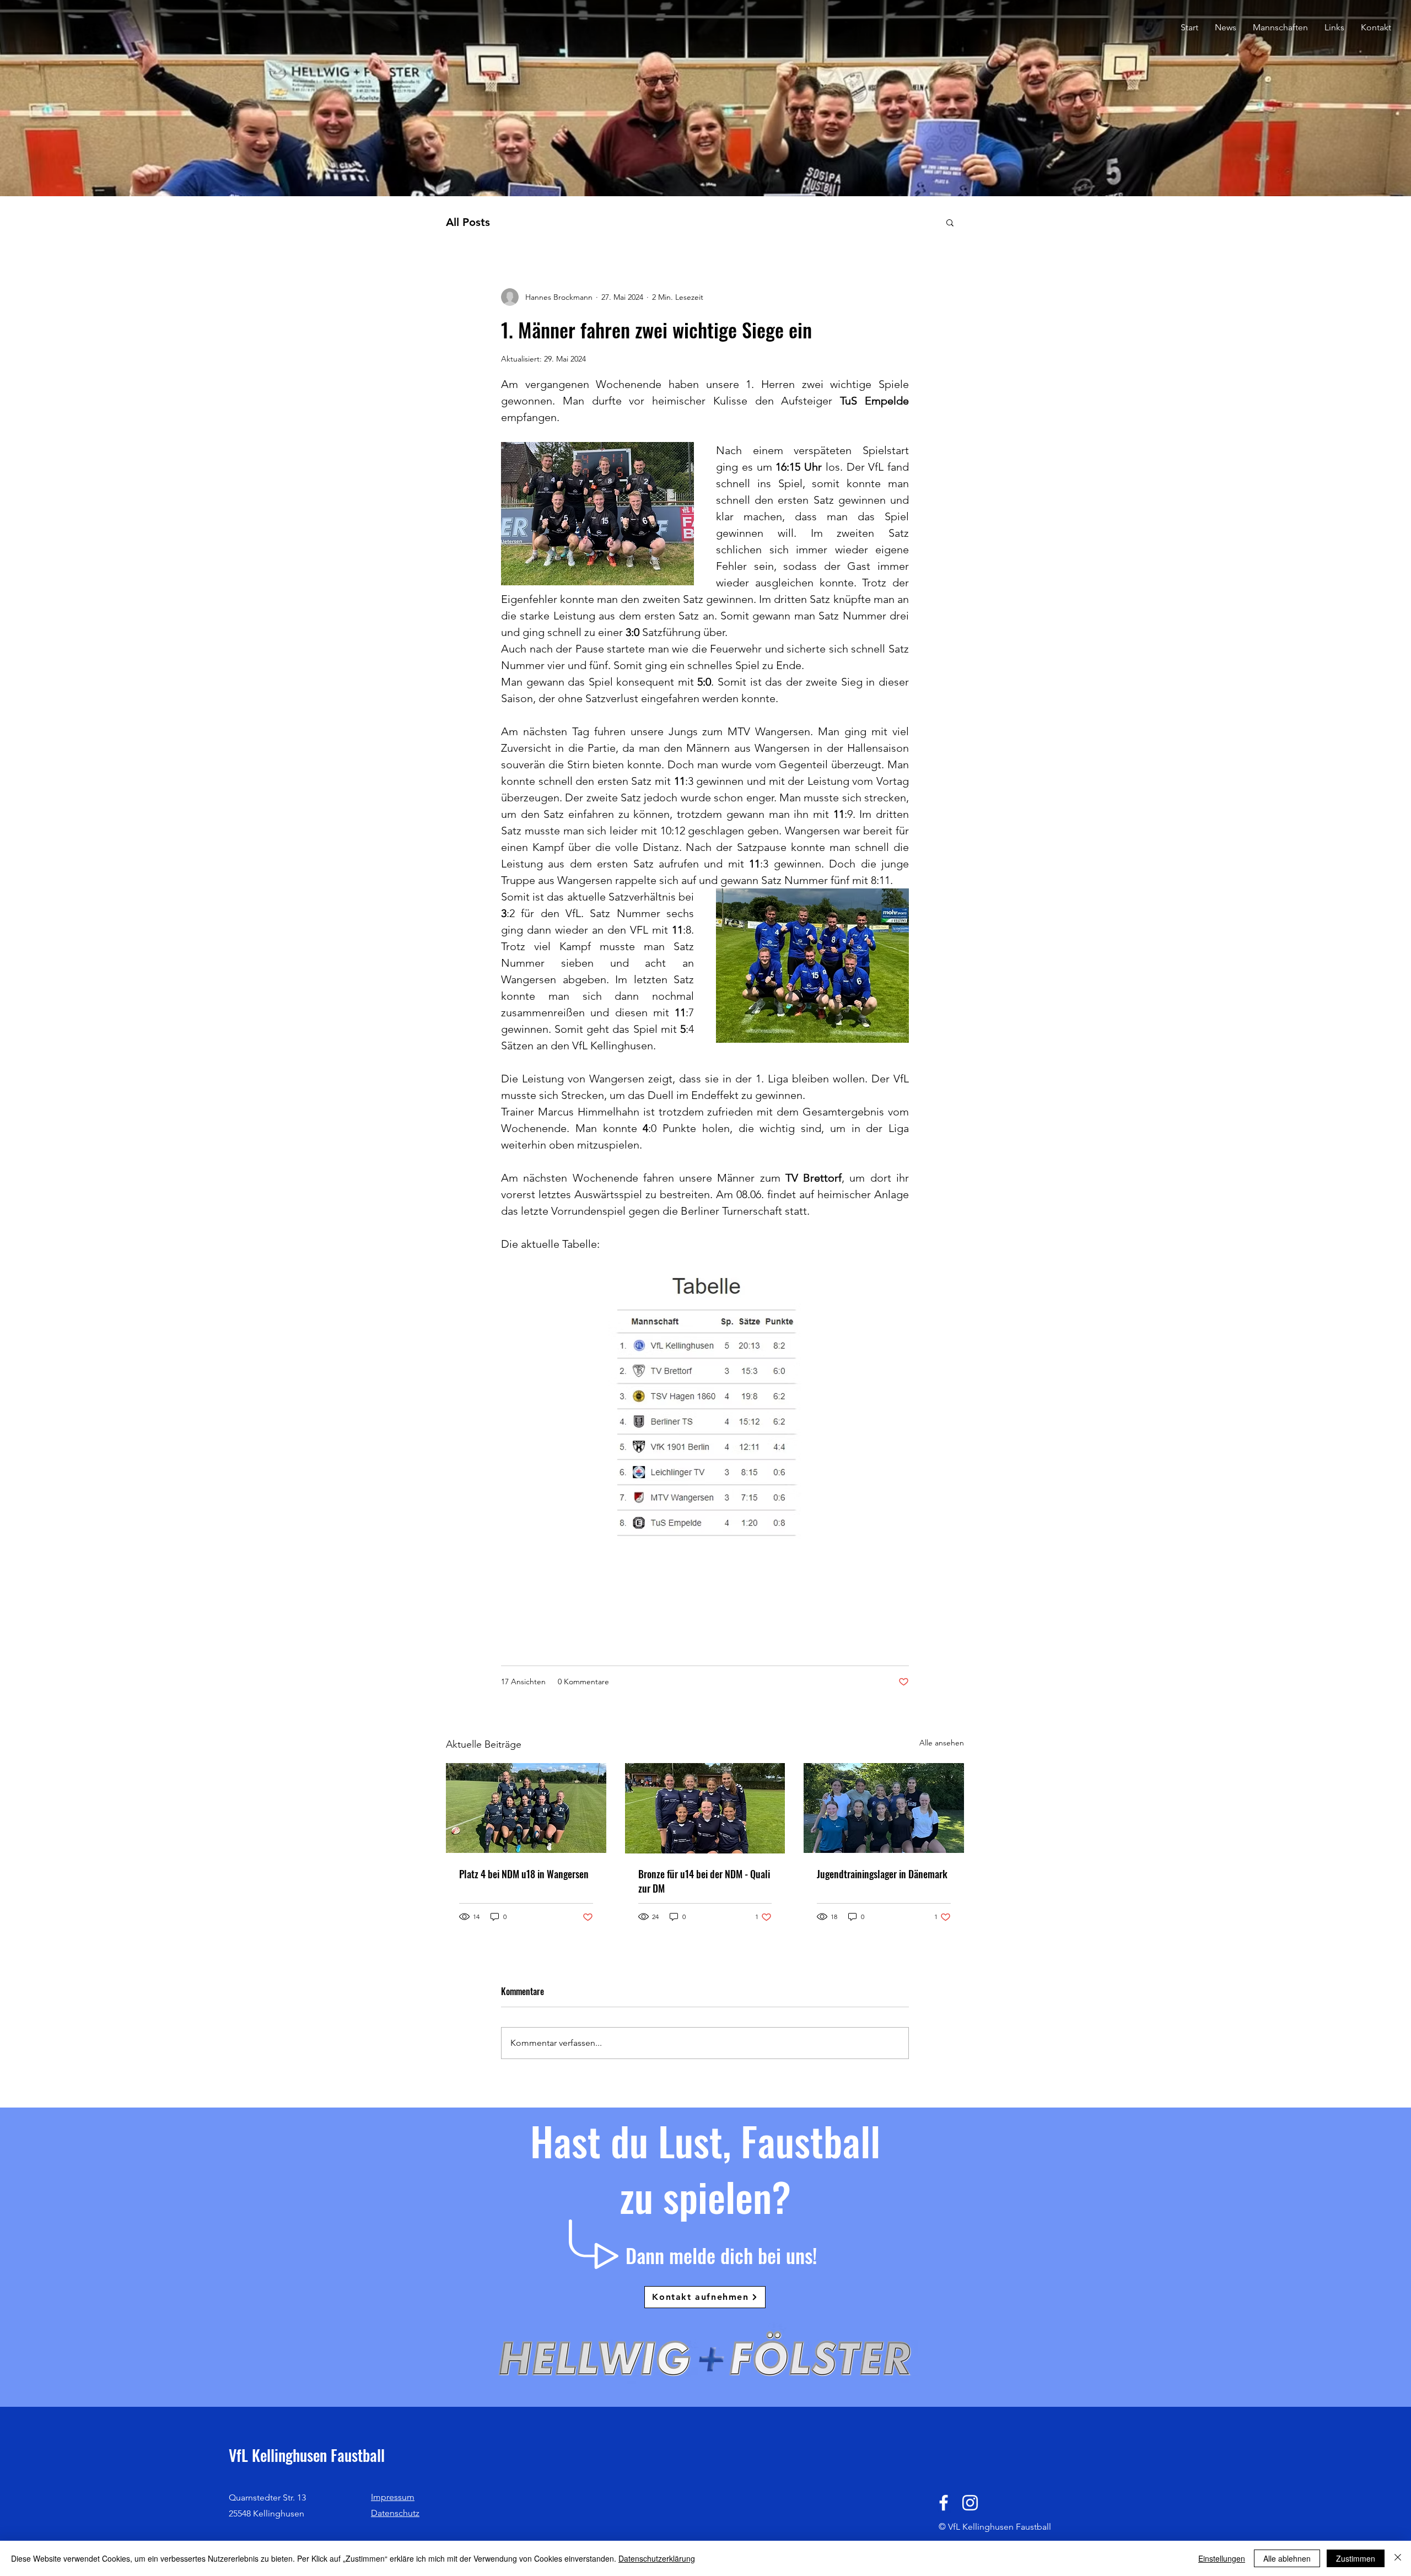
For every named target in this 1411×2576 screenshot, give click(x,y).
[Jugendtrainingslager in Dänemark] (884, 1808)
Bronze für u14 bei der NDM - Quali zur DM (704, 1881)
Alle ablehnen (1287, 2558)
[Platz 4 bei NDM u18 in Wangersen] (526, 1808)
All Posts (468, 222)
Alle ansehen (942, 1743)
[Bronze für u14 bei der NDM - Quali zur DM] (705, 1808)
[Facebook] (944, 2503)
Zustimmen (1356, 2558)
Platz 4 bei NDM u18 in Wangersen (524, 1874)
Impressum (393, 2497)
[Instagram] (970, 2503)
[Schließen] (1398, 2558)
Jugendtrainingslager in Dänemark (882, 1874)
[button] (1280, 28)
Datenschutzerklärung (657, 2558)
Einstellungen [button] (1222, 2558)
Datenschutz (395, 2513)
